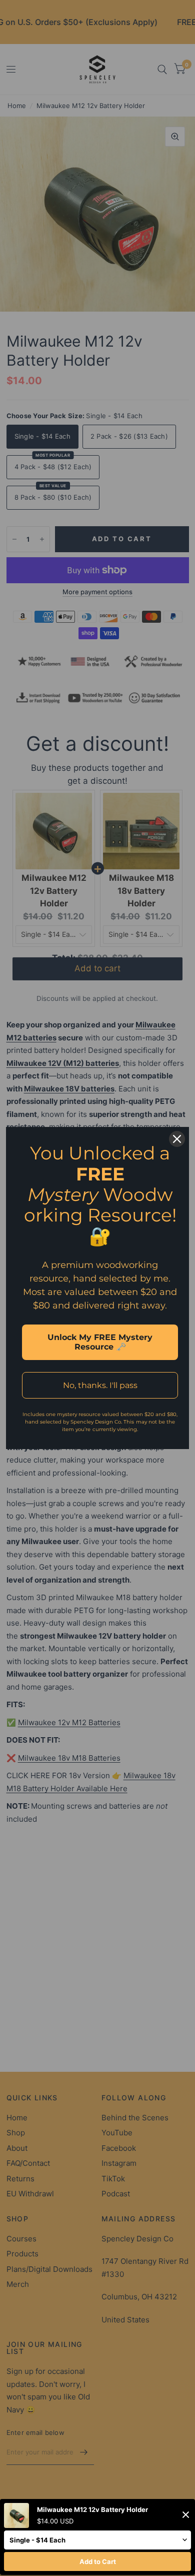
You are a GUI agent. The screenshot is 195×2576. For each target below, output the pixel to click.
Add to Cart (98, 2561)
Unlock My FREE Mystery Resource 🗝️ (100, 1342)
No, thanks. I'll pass (100, 1385)
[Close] (177, 1139)
